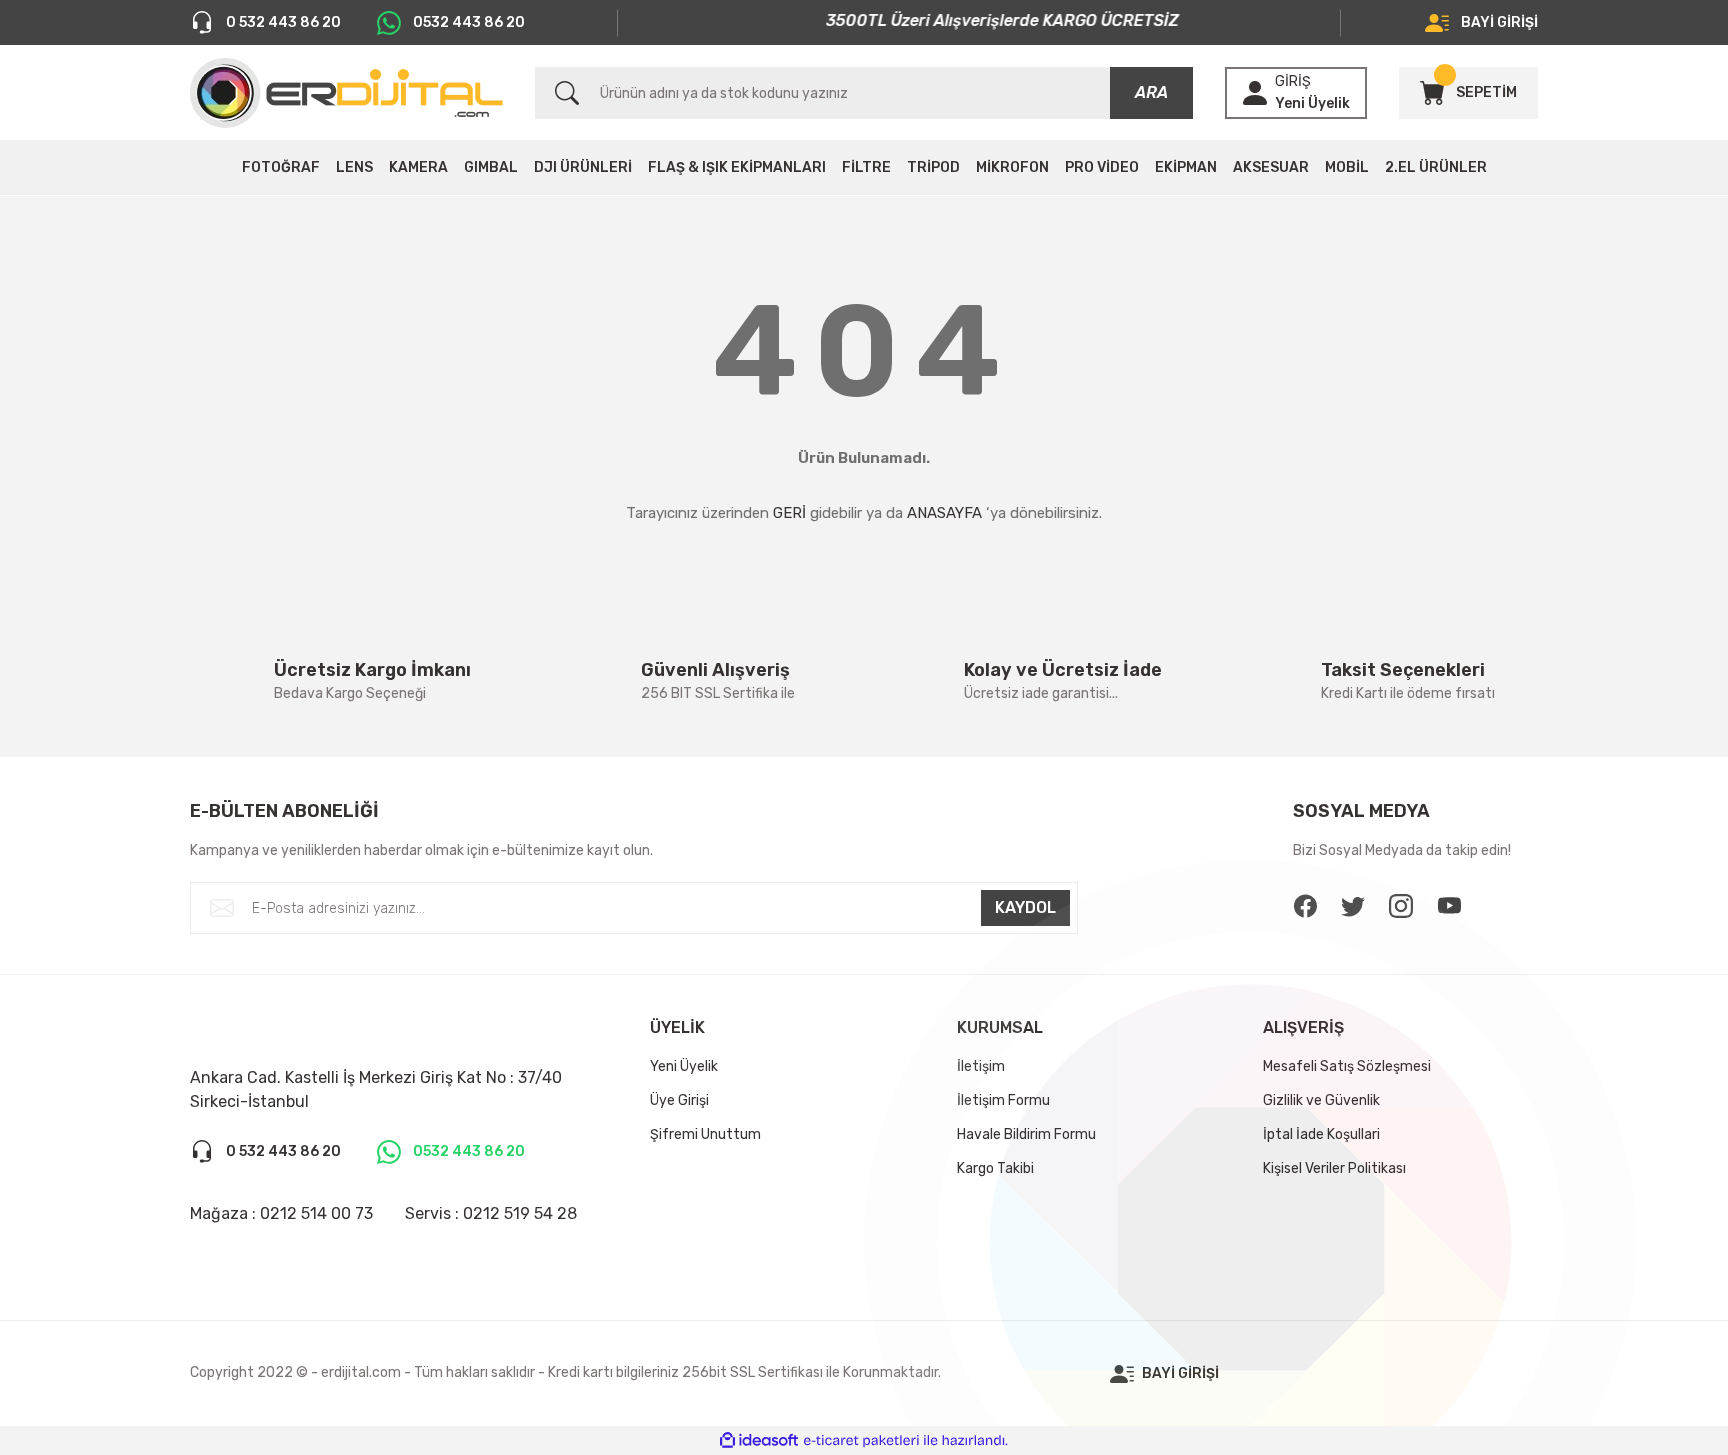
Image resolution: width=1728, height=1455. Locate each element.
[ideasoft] (759, 1440)
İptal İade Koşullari (1321, 1134)
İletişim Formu (1003, 1100)
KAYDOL (1025, 907)
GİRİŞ (1293, 81)
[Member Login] (1255, 93)
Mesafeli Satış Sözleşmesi (1347, 1066)
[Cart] (1432, 93)
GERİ (789, 513)
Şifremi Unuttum (705, 1134)
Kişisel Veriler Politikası (1334, 1168)
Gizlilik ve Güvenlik (1321, 1100)
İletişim (981, 1066)
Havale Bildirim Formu (1026, 1134)
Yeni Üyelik (1312, 103)
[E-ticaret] (861, 1441)
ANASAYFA (944, 513)
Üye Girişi (679, 1100)
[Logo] (346, 93)
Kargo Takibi (995, 1168)
